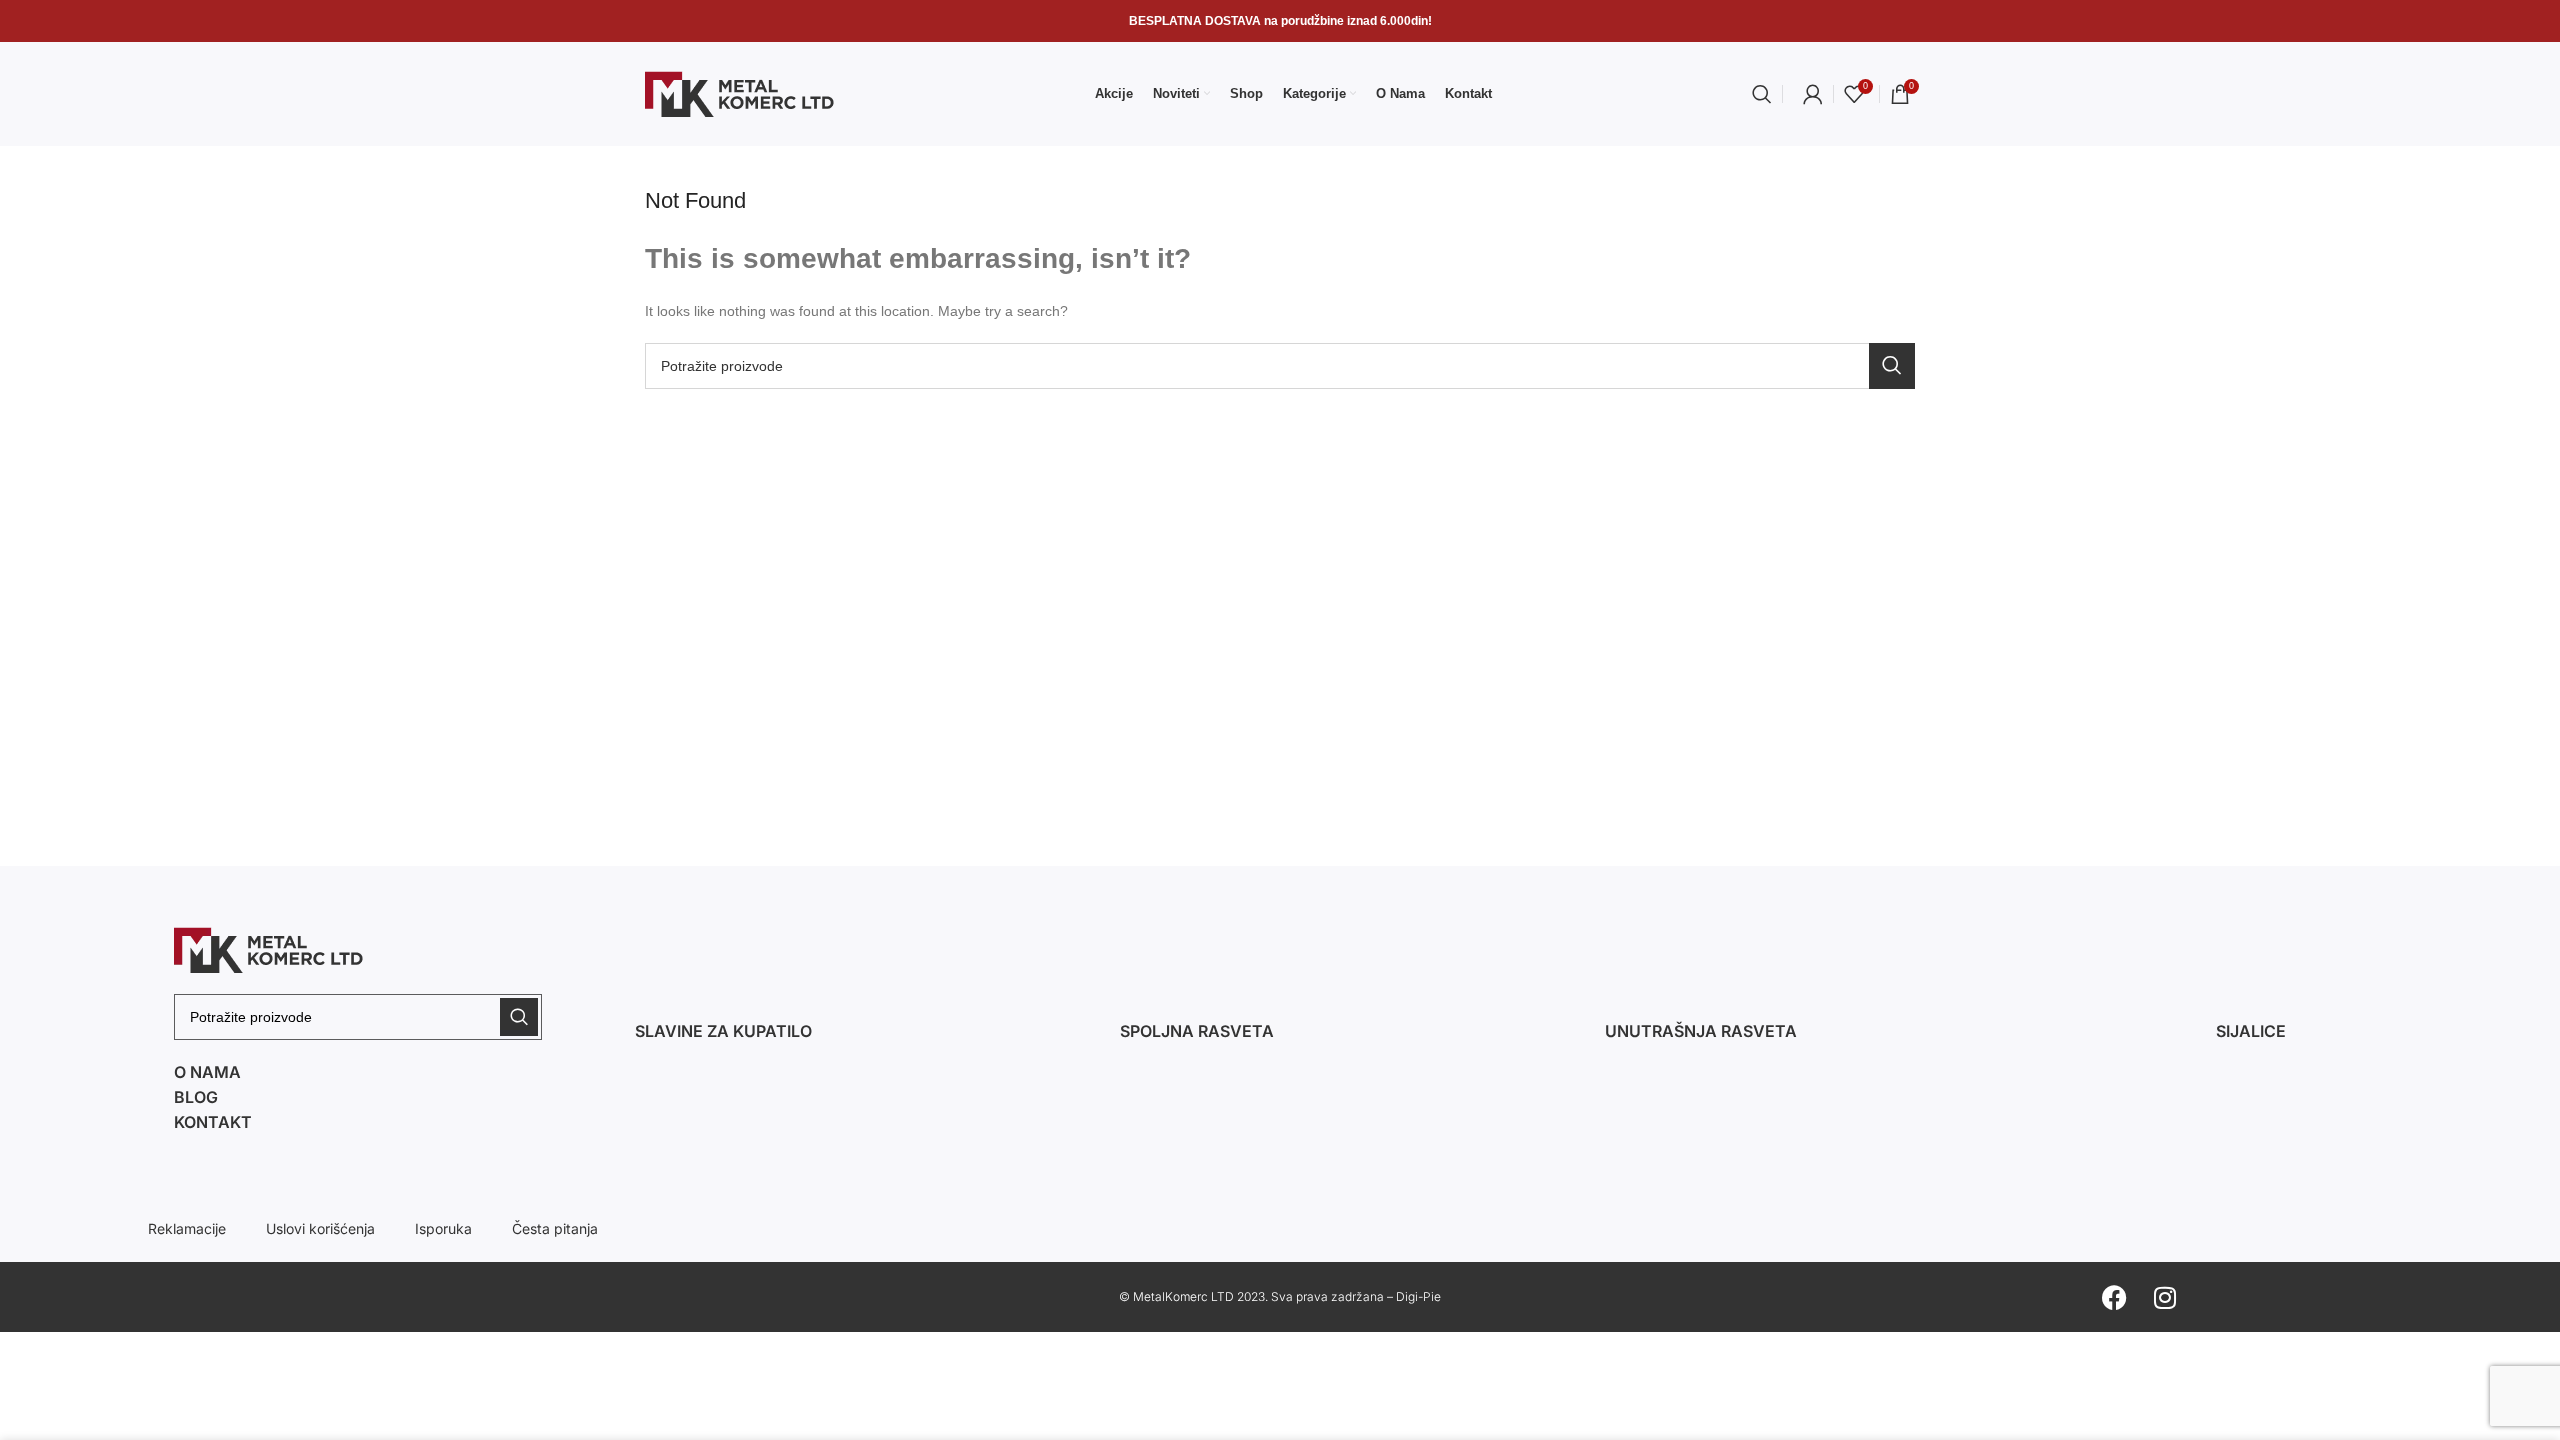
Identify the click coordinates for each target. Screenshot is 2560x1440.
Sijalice (2251, 1031)
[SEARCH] (1892, 366)
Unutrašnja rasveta (1701, 1031)
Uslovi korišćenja (320, 1228)
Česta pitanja (555, 1228)
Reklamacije (187, 1228)
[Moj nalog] (1813, 94)
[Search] (1762, 94)
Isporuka (443, 1228)
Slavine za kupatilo (723, 1031)
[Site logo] (740, 93)
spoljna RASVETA (1197, 1031)
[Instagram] (2165, 1297)
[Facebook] (2115, 1297)
